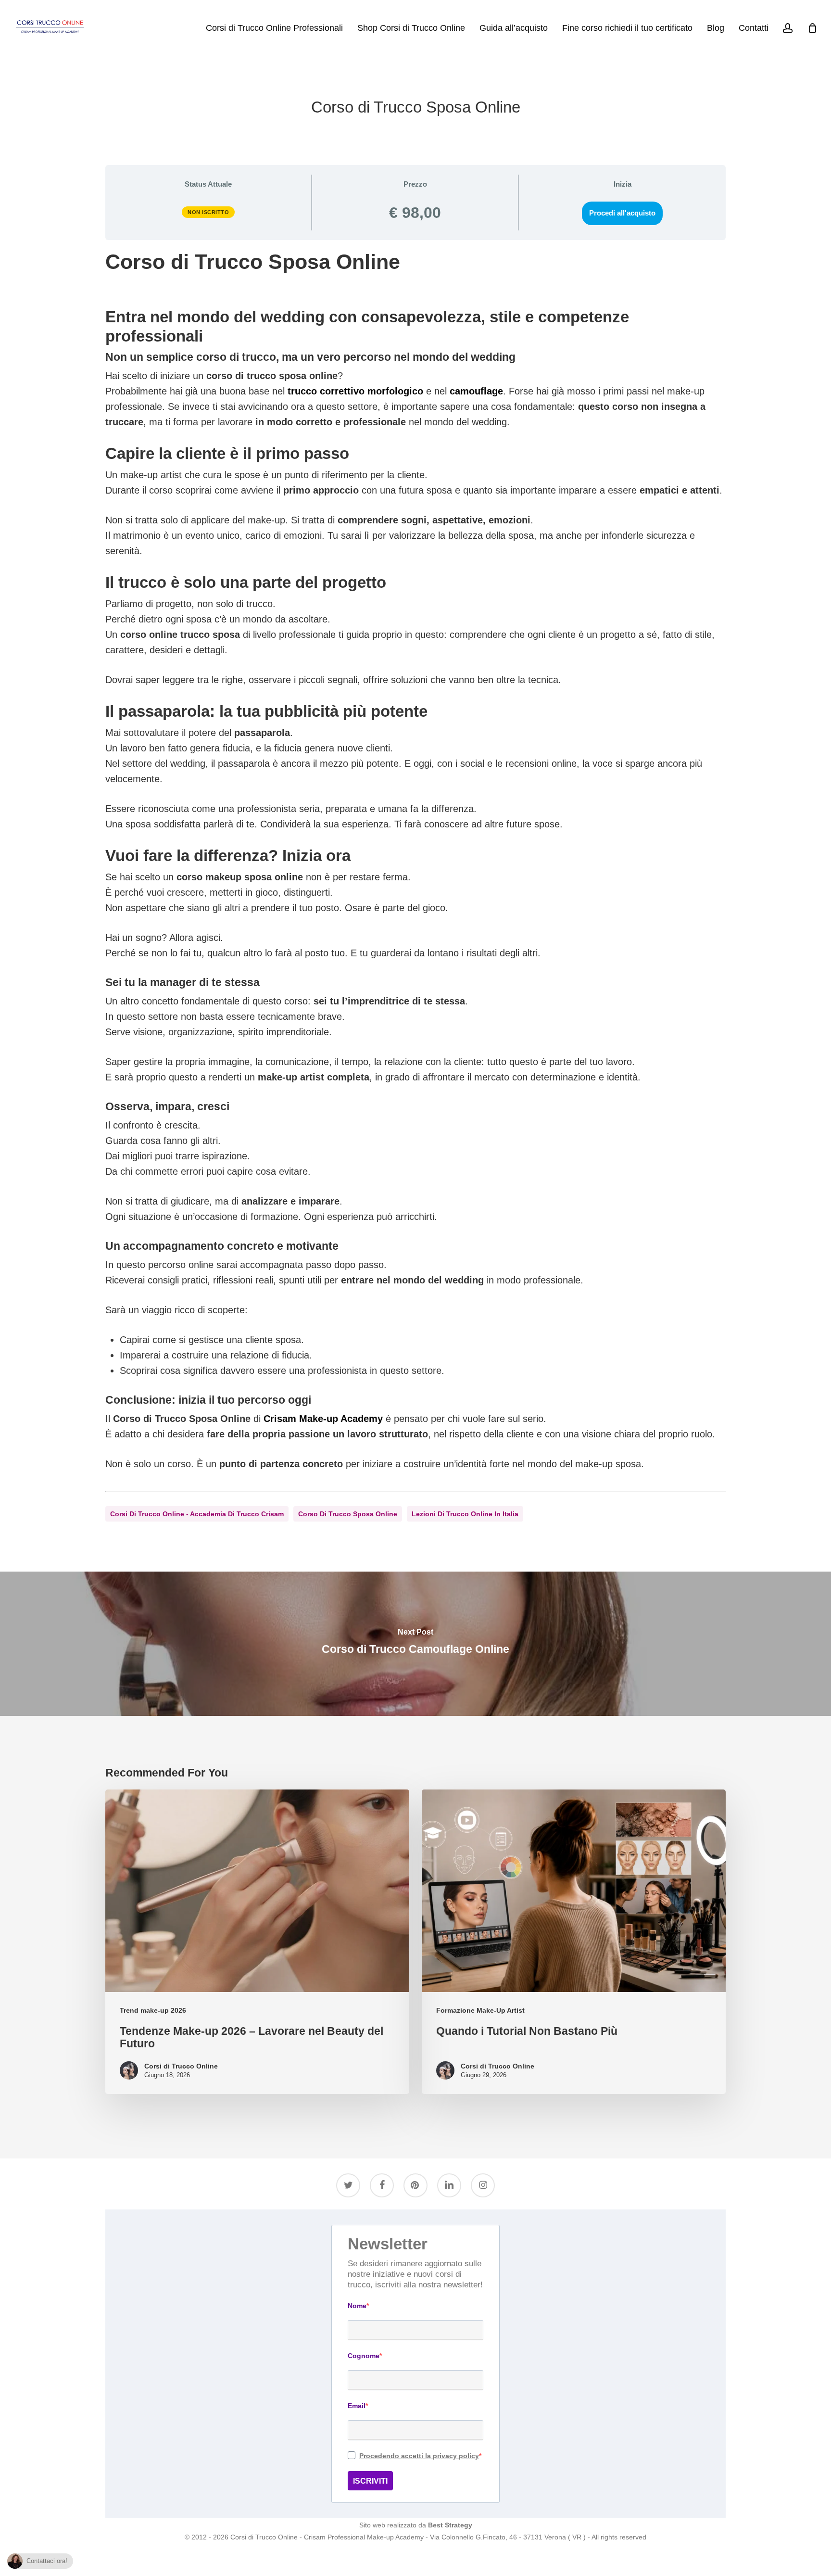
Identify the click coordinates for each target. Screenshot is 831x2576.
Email (357, 2406)
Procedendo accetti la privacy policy (419, 2456)
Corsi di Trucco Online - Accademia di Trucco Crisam (197, 1514)
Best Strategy (450, 2525)
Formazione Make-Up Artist (480, 2010)
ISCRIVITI (370, 2481)
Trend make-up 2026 (153, 2010)
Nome (357, 2306)
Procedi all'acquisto (622, 213)
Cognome (364, 2356)
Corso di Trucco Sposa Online (348, 1514)
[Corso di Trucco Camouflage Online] (415, 1644)
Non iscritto (208, 212)
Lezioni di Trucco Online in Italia (465, 1514)
